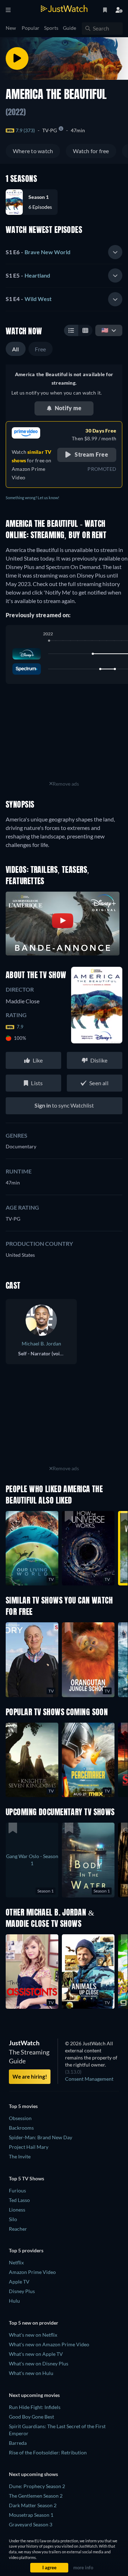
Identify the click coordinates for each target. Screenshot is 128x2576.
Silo (13, 2219)
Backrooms (21, 2128)
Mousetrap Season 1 (31, 2515)
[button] (34, 202)
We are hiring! (30, 2076)
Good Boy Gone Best (31, 2417)
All (16, 349)
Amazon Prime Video (32, 2272)
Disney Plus (22, 2291)
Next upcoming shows (33, 2474)
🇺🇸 (105, 330)
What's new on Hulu (31, 2373)
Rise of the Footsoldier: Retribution (48, 2452)
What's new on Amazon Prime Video (49, 2344)
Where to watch (33, 151)
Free (41, 349)
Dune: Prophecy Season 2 (37, 2486)
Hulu (14, 2301)
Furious (17, 2190)
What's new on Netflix (33, 2335)
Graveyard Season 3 (31, 2524)
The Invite (20, 2156)
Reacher (18, 2229)
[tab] (64, 252)
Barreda (18, 2443)
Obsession (20, 2118)
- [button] (38, 252)
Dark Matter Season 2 (33, 2505)
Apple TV (19, 2282)
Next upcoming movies (34, 2395)
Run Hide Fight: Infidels (35, 2407)
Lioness (17, 2210)
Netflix (16, 2262)
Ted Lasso (19, 2200)
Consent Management (89, 2079)
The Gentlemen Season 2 (36, 2496)
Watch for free (91, 151)
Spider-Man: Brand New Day (41, 2137)
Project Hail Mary (29, 2147)
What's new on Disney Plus (39, 2363)
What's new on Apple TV (36, 2354)
